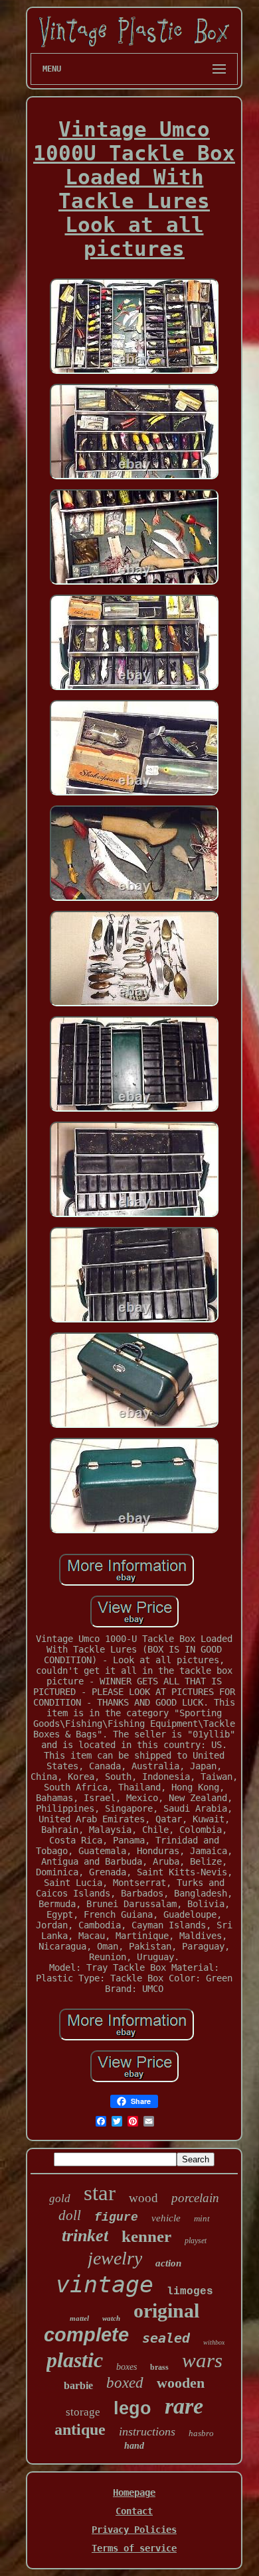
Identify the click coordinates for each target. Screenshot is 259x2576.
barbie (78, 2385)
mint (202, 2218)
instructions (147, 2431)
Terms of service (134, 2548)
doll (70, 2215)
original (166, 2311)
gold (60, 2198)
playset (196, 2241)
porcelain (195, 2198)
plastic (75, 2360)
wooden (181, 2383)
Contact (134, 2511)
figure (116, 2217)
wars (202, 2360)
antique (80, 2430)
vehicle (166, 2218)
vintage (105, 2284)
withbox (214, 2342)
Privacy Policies (134, 2530)
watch (111, 2318)
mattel (79, 2318)
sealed (166, 2338)
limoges (190, 2292)
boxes (127, 2367)
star (100, 2193)
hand (134, 2446)
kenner (146, 2236)
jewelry (115, 2258)
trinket (85, 2236)
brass (159, 2367)
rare (184, 2406)
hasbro (201, 2433)
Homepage (134, 2492)
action (168, 2263)
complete (86, 2335)
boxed (125, 2383)
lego (132, 2408)
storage (83, 2412)
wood (143, 2198)
